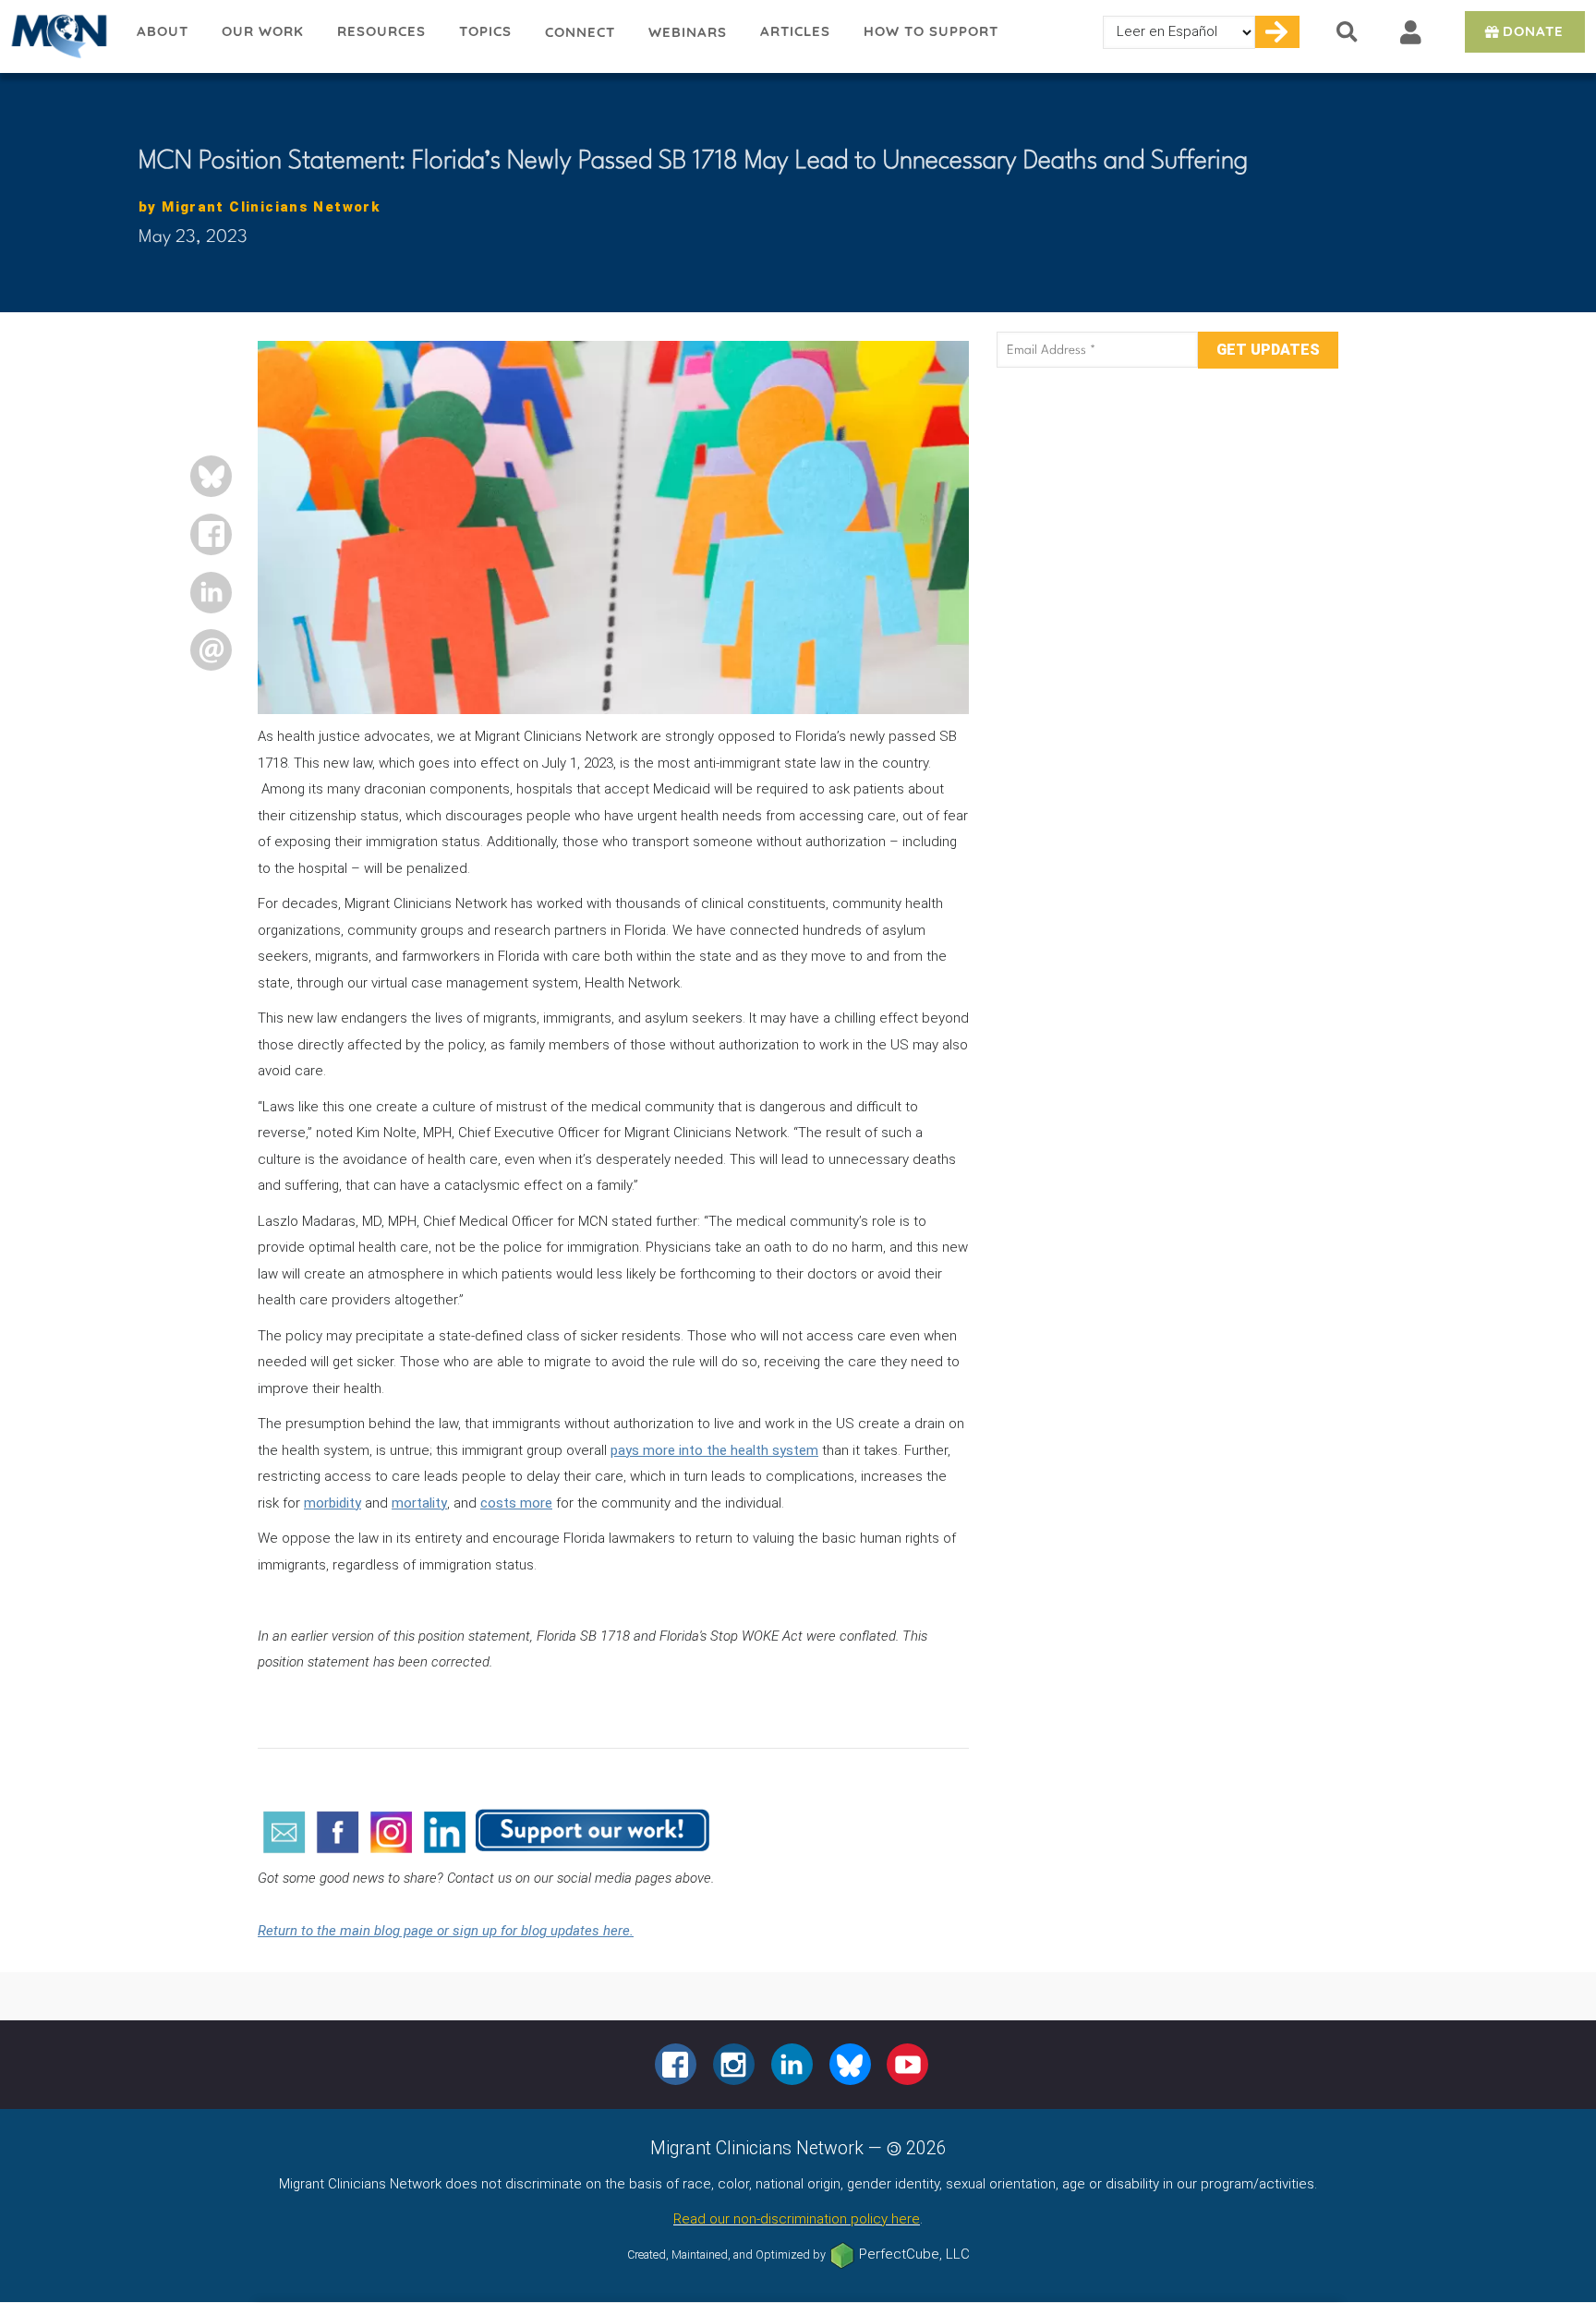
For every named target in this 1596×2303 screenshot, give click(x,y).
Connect (580, 32)
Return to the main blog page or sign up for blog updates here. (446, 1931)
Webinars (688, 32)
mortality (419, 1503)
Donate (1533, 31)
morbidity (332, 1503)
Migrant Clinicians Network (60, 36)
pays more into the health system (714, 1450)
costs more (516, 1503)
